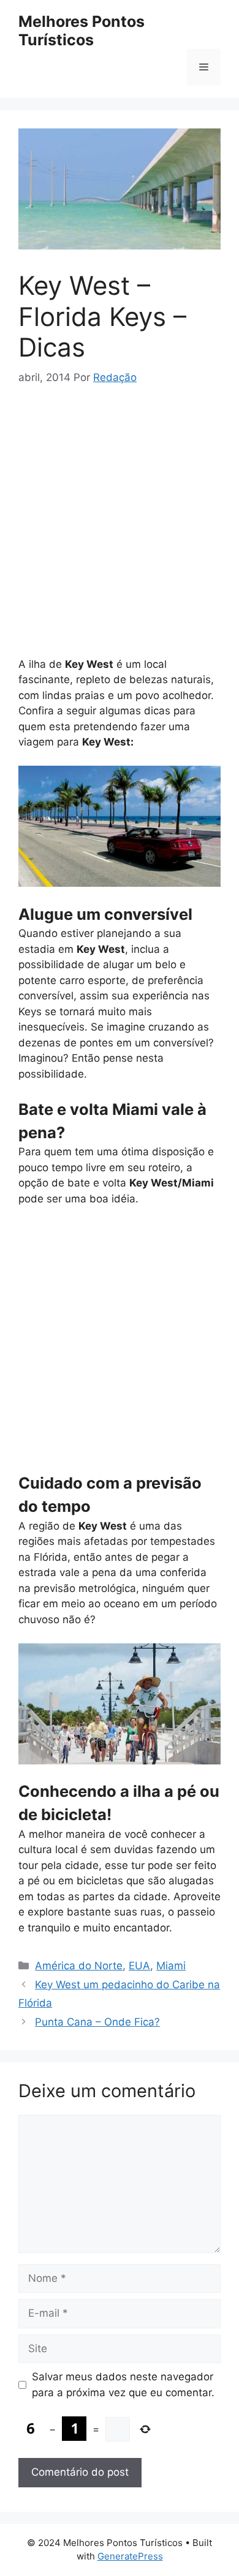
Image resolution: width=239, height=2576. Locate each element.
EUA (139, 1966)
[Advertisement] (120, 527)
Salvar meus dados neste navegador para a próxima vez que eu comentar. (123, 2385)
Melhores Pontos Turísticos (82, 31)
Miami (171, 1966)
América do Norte (79, 1966)
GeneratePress (130, 2556)
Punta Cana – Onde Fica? (97, 2022)
